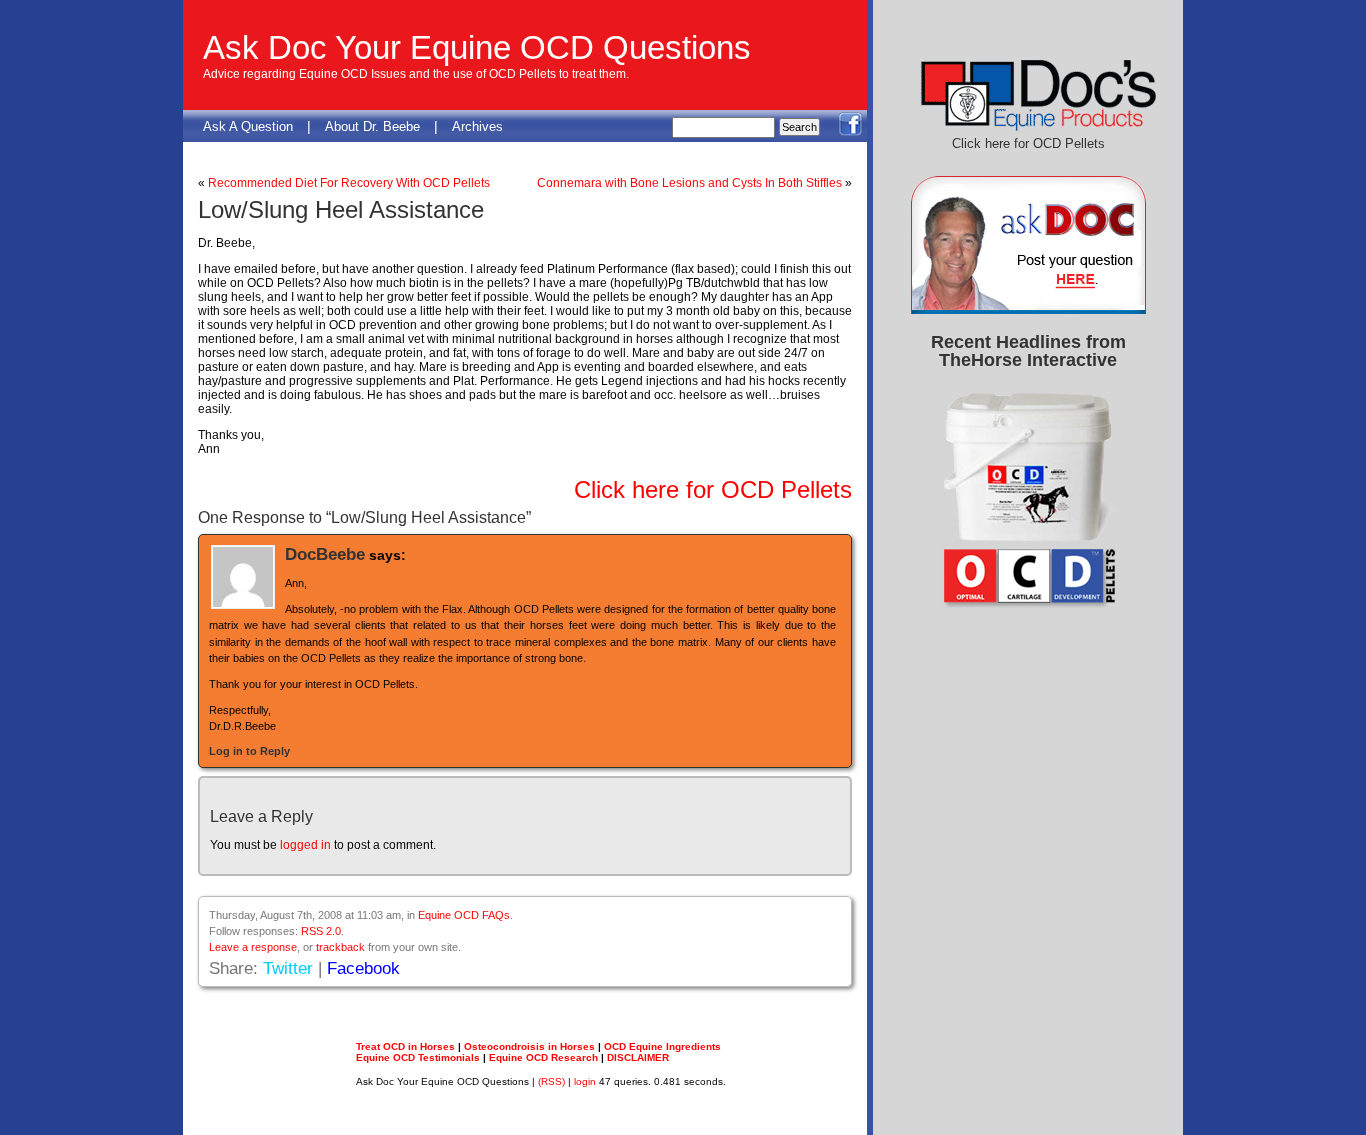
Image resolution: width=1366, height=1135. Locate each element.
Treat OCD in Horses (405, 1046)
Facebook (363, 968)
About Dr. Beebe (372, 126)
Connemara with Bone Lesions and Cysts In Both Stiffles (689, 183)
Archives (477, 126)
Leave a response (253, 947)
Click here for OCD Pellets (713, 489)
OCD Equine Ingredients (662, 1046)
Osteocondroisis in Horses (529, 1046)
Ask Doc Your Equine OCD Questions (477, 48)
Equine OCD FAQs (464, 915)
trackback (340, 947)
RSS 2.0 (321, 931)
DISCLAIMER (638, 1057)
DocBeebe (325, 554)
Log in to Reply (249, 751)
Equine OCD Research (543, 1057)
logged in (305, 845)
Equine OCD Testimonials (418, 1057)
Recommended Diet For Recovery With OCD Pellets (349, 183)
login (585, 1081)
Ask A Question (248, 126)
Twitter (288, 968)
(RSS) (551, 1081)
